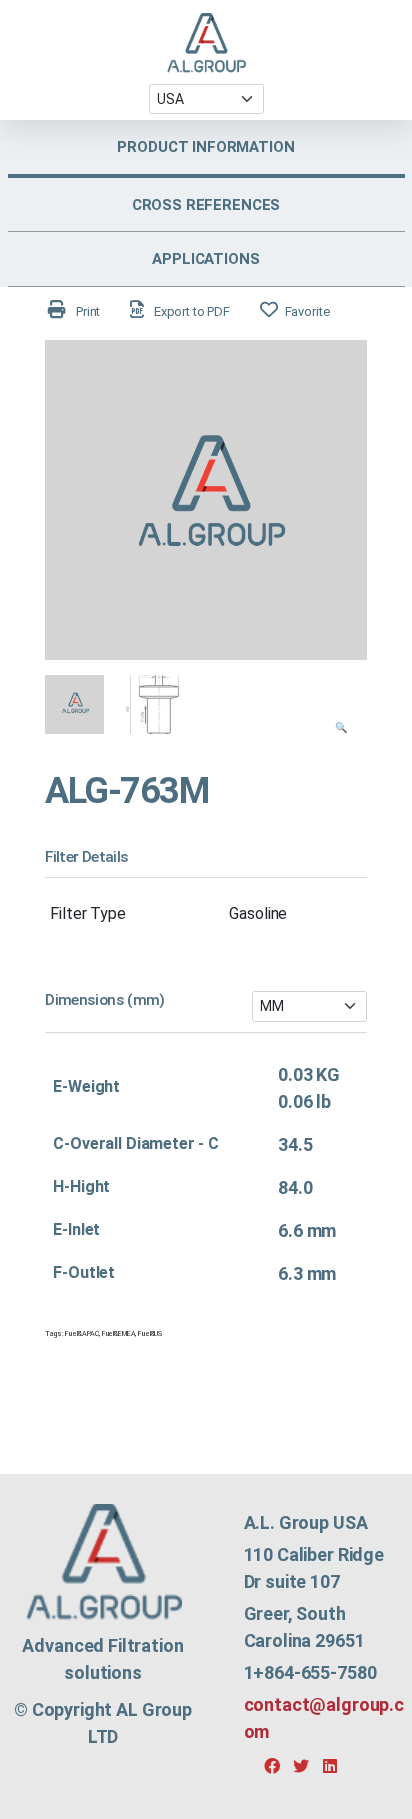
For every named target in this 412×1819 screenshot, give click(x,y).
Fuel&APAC (82, 1334)
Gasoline (258, 913)
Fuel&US (150, 1334)
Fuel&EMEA (119, 1334)
